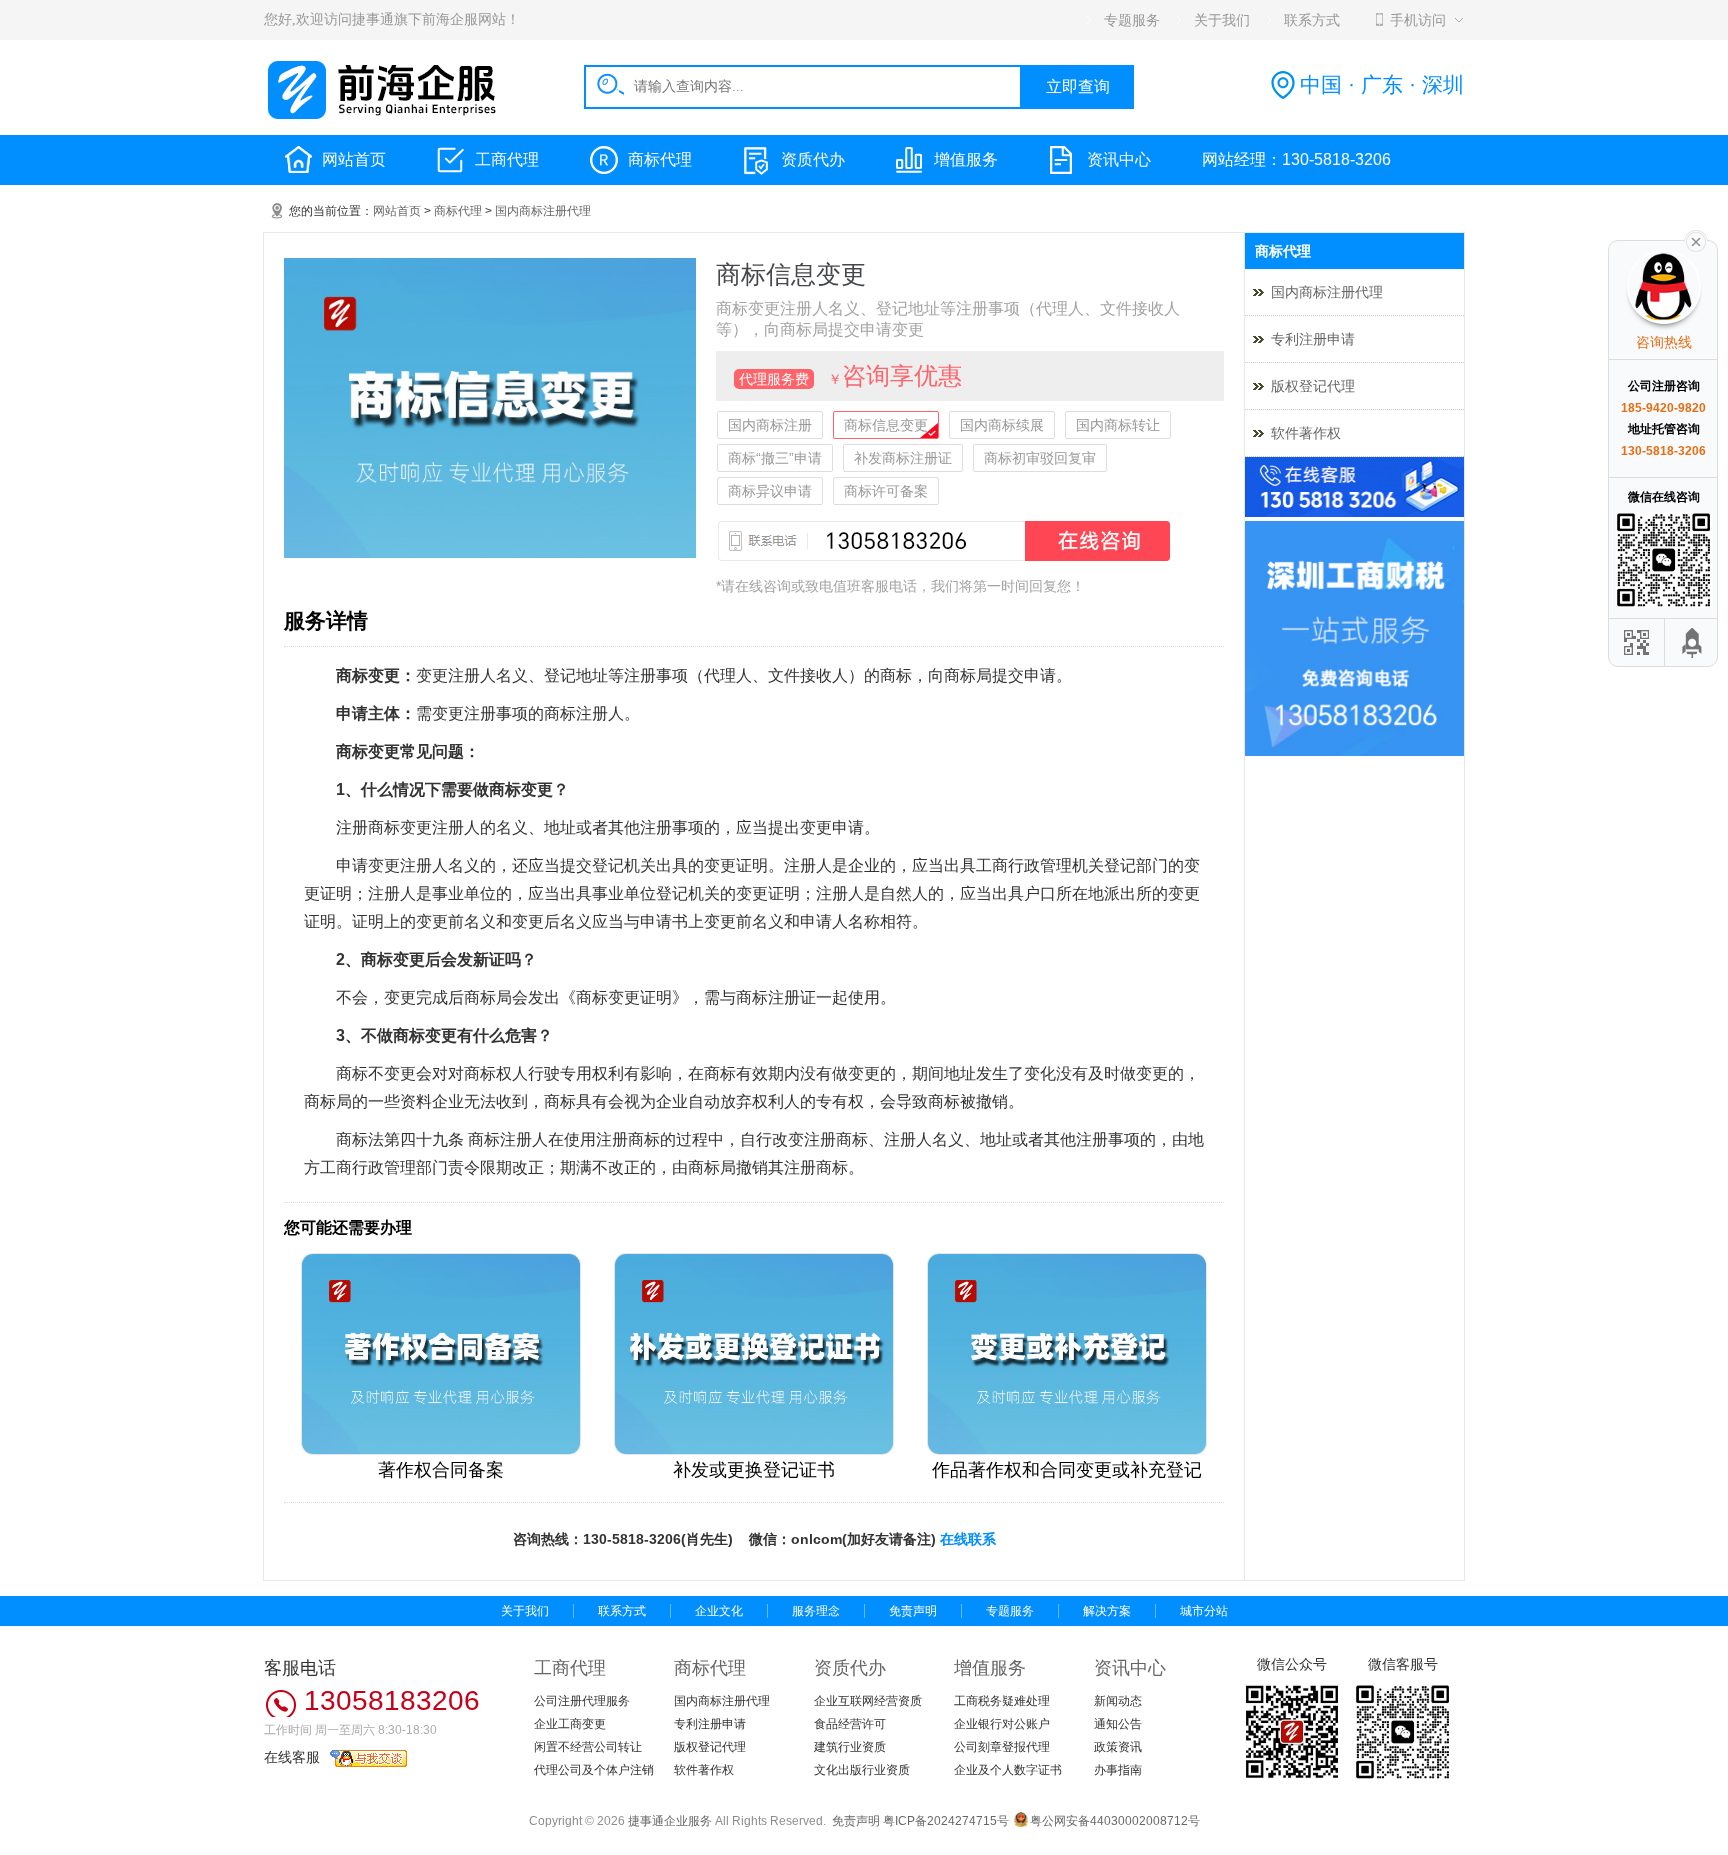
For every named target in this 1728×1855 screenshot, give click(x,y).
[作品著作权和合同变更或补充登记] (1067, 1451)
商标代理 (660, 159)
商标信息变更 (886, 425)
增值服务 (966, 159)
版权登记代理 (1313, 386)
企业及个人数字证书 (1008, 1770)
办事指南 (1118, 1770)
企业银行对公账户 (1002, 1724)
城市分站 (1204, 1611)
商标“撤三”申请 (775, 458)
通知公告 (1118, 1724)
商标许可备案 (886, 491)
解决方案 (1107, 1611)
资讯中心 (1119, 159)
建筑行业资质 (850, 1747)
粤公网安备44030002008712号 (1115, 1821)
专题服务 (1010, 1611)
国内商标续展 (1002, 425)
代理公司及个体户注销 (594, 1770)
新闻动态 (1118, 1701)
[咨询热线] (1354, 513)
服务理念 (816, 1611)
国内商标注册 (770, 425)
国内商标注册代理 (543, 211)
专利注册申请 (1313, 339)
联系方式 (622, 1611)
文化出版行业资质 (862, 1770)
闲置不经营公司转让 (588, 1747)
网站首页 (354, 159)
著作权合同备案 (441, 1470)
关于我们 (525, 1611)
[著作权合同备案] (441, 1451)
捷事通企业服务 (670, 1821)
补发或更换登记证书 (754, 1470)
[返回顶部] (1693, 642)
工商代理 (507, 159)
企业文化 (719, 1611)
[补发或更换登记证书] (754, 1451)
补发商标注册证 (903, 458)
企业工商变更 (570, 1724)
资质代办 (813, 159)
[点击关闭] (1696, 240)
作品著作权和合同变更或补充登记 (1067, 1470)
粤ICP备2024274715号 (946, 1821)
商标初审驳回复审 (1040, 458)
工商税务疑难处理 (1002, 1701)
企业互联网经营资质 (868, 1701)
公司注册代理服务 (582, 1701)
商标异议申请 (770, 491)
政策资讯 (1118, 1747)
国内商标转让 (1118, 425)
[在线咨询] (944, 566)
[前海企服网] (384, 116)
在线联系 (968, 1539)
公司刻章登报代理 (1002, 1747)
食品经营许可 (850, 1724)
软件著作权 (1306, 433)
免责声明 (913, 1611)
